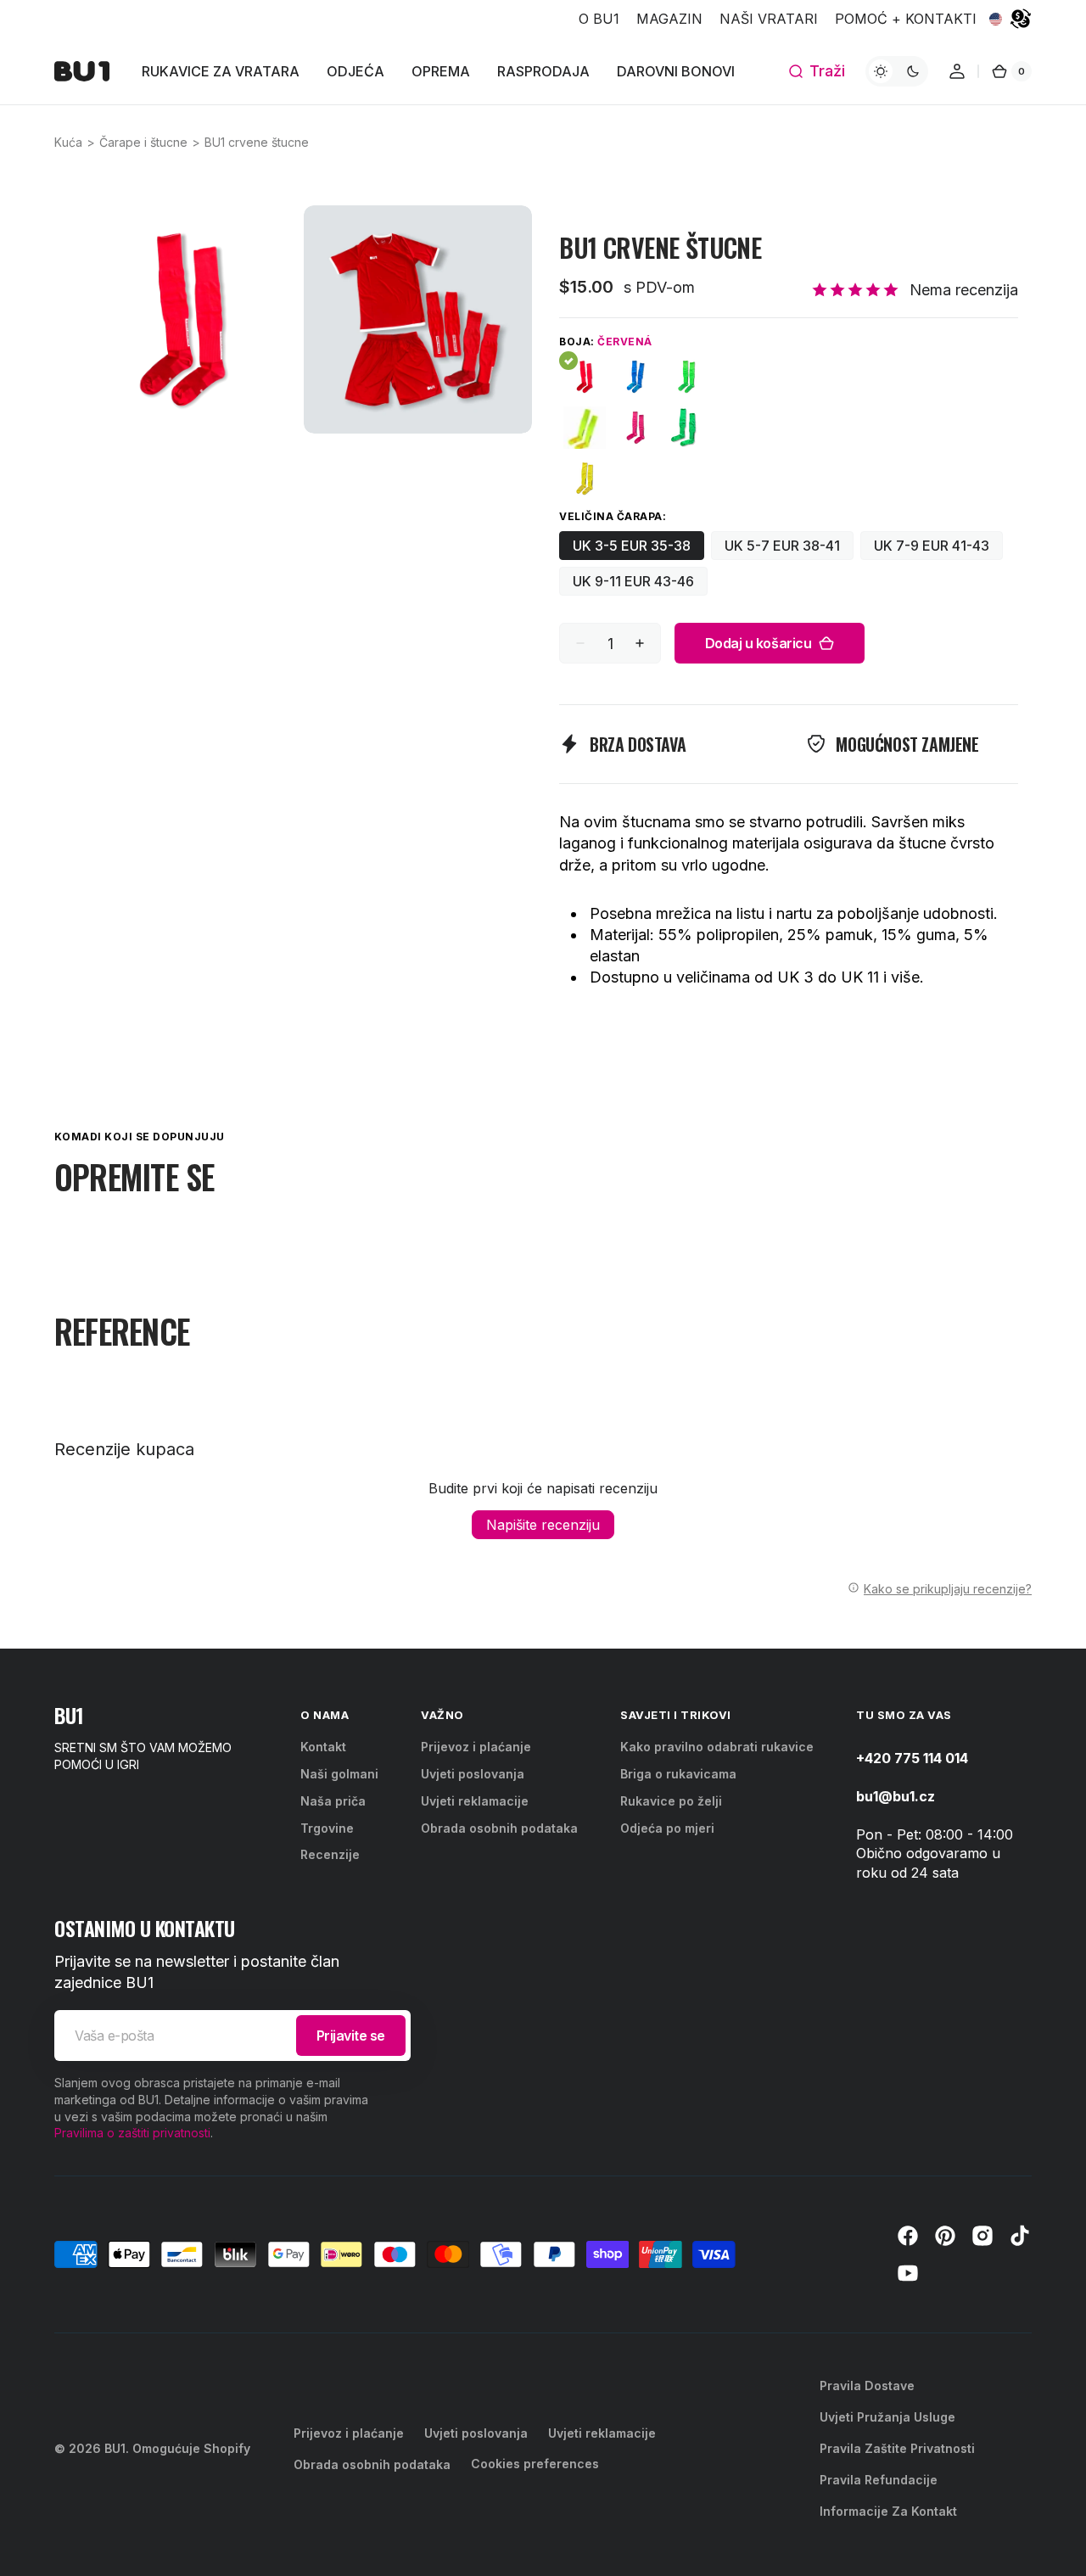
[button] (816, 71)
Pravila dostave (867, 2386)
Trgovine (327, 1828)
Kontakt (323, 1747)
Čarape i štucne (143, 142)
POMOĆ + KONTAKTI (906, 19)
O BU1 (599, 19)
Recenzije (330, 1854)
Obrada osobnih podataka (499, 1828)
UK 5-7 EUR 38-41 (789, 549)
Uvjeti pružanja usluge (887, 2417)
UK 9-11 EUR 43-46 (640, 584)
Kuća (68, 142)
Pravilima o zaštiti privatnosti (132, 2133)
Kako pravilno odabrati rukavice (717, 1747)
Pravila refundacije (879, 2480)
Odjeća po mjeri (667, 1828)
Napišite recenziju (543, 1525)
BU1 (115, 2448)
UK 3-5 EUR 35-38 (638, 549)
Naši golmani (339, 1774)
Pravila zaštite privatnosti (897, 2448)
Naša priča (333, 1801)
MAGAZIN (669, 19)
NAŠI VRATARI (769, 19)
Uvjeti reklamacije (475, 1801)
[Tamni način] (897, 71)
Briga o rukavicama (678, 1774)
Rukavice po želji (671, 1801)
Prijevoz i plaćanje (476, 1747)
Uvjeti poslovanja (473, 1774)
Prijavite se (351, 2036)
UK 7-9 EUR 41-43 (938, 549)
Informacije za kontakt (888, 2511)
